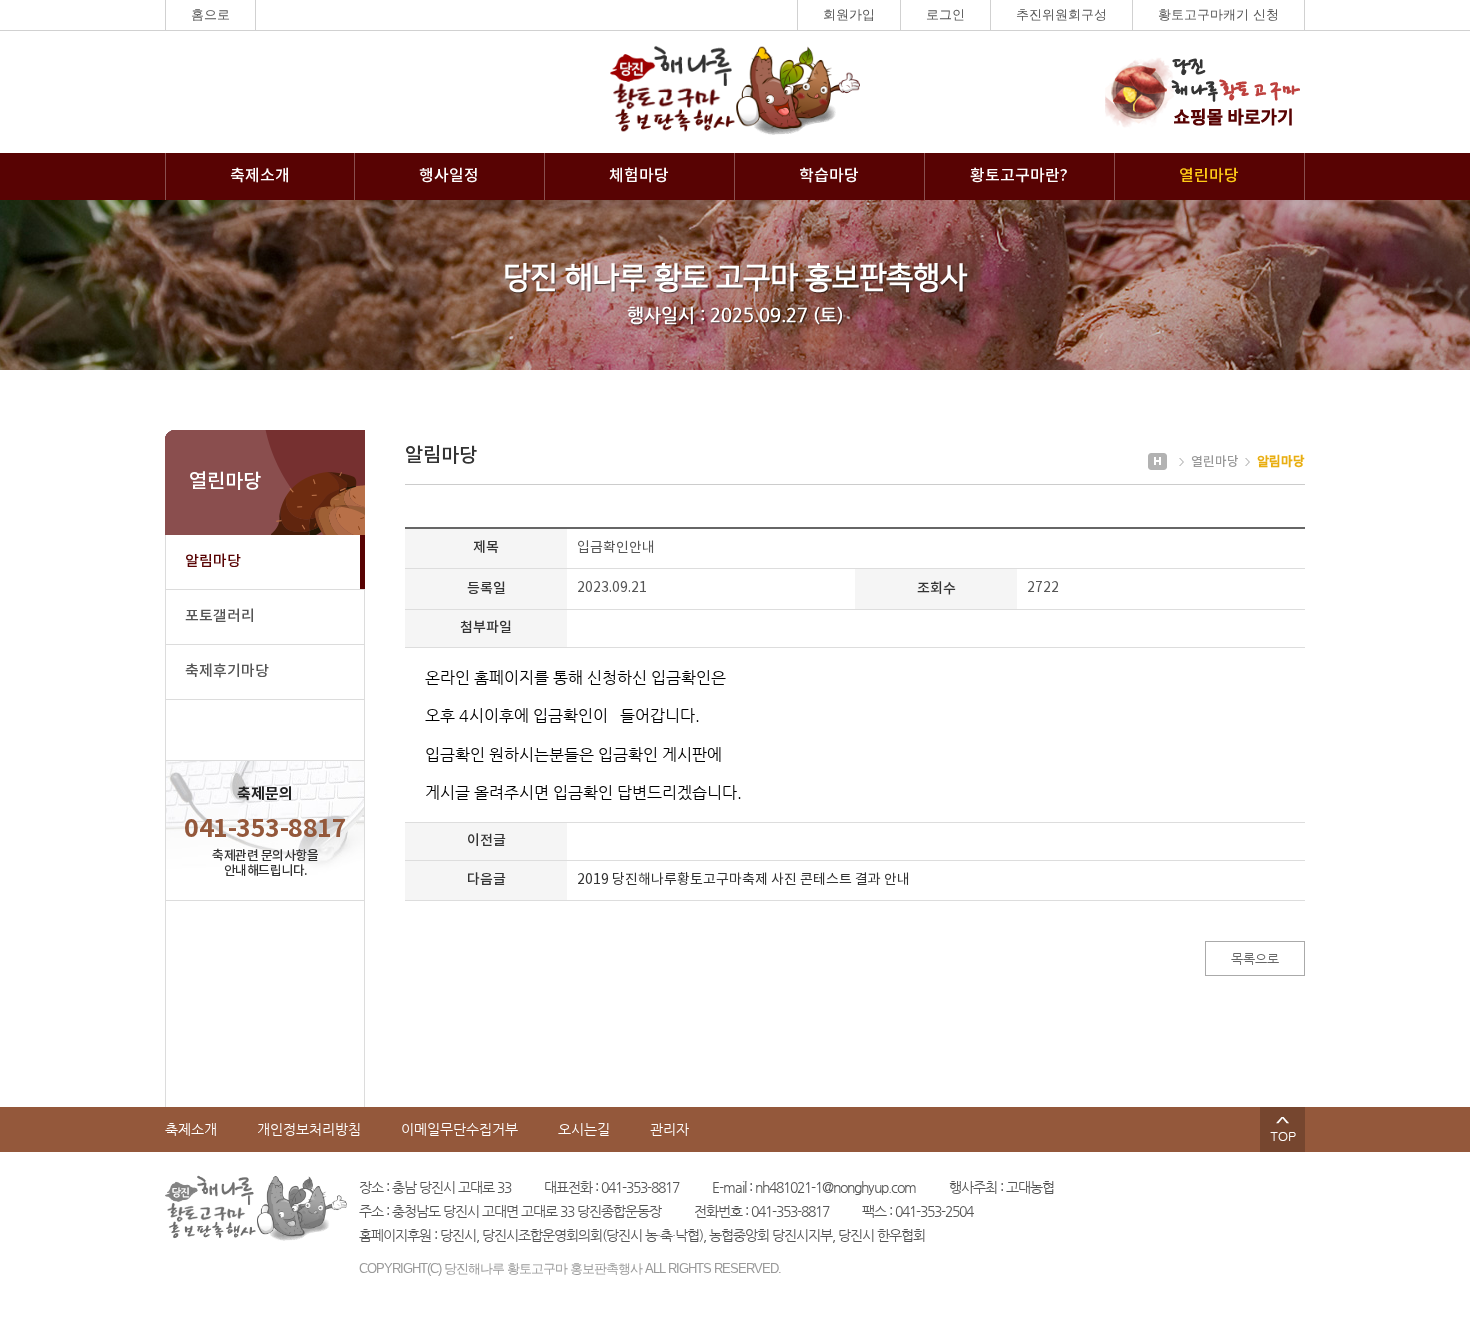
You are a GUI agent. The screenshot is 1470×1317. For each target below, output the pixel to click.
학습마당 (829, 176)
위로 (1282, 1129)
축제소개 (260, 176)
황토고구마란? (1019, 176)
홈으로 (210, 14)
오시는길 (584, 1129)
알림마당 (213, 561)
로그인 (945, 14)
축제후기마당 (227, 671)
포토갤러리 (220, 616)
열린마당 (1209, 176)
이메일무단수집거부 (459, 1129)
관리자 (669, 1129)
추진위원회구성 (1061, 14)
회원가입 (849, 14)
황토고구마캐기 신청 (1218, 14)
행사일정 (449, 176)
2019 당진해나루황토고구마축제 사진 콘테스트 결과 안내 (743, 880)
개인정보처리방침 (309, 1129)
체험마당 (639, 176)
